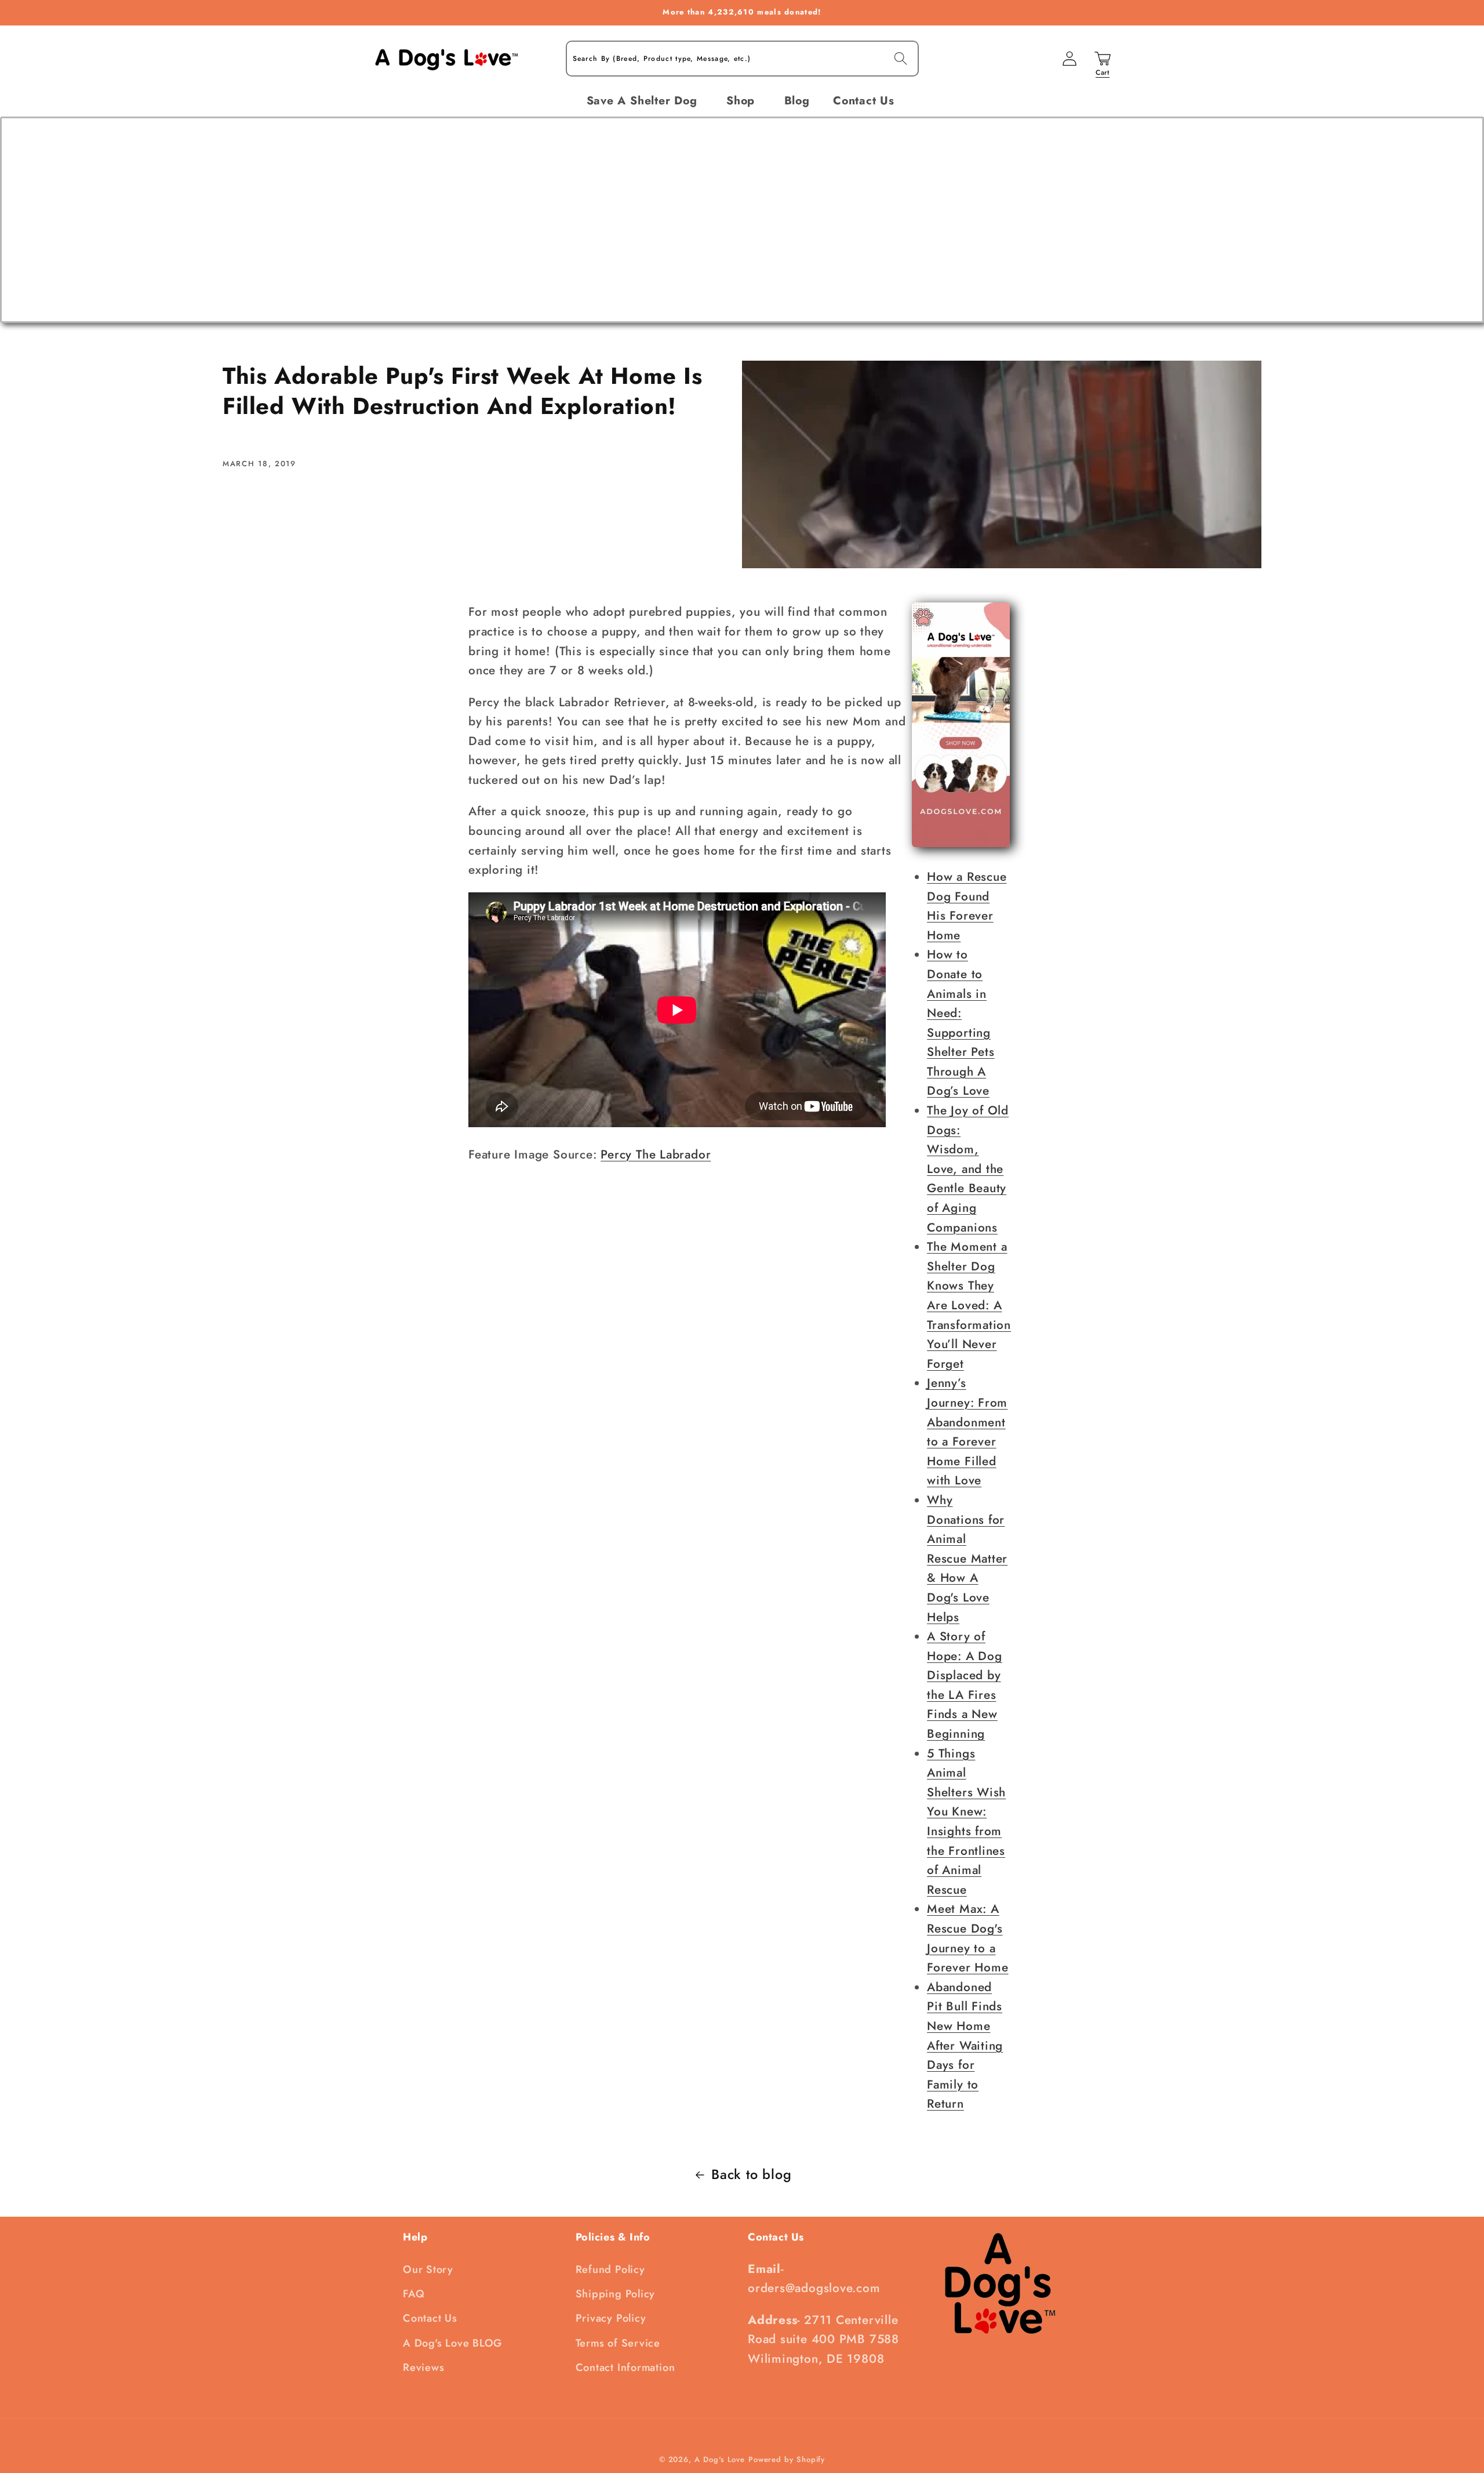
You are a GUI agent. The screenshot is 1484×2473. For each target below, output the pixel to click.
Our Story (428, 2269)
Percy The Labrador (656, 1154)
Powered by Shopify (787, 2459)
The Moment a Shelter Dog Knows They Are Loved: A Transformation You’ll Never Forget (969, 1305)
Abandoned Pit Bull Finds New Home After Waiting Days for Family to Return (965, 2046)
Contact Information (625, 2367)
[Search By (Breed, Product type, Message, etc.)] (901, 58)
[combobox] (742, 59)
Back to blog (751, 2174)
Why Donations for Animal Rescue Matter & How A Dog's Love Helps (967, 1559)
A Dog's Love (720, 2459)
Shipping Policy (616, 2294)
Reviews (423, 2367)
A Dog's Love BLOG (452, 2343)
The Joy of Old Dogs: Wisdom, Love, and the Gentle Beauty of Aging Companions (968, 1169)
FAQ (414, 2294)
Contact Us (430, 2318)
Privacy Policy (611, 2318)
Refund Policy (610, 2269)
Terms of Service (618, 2343)
